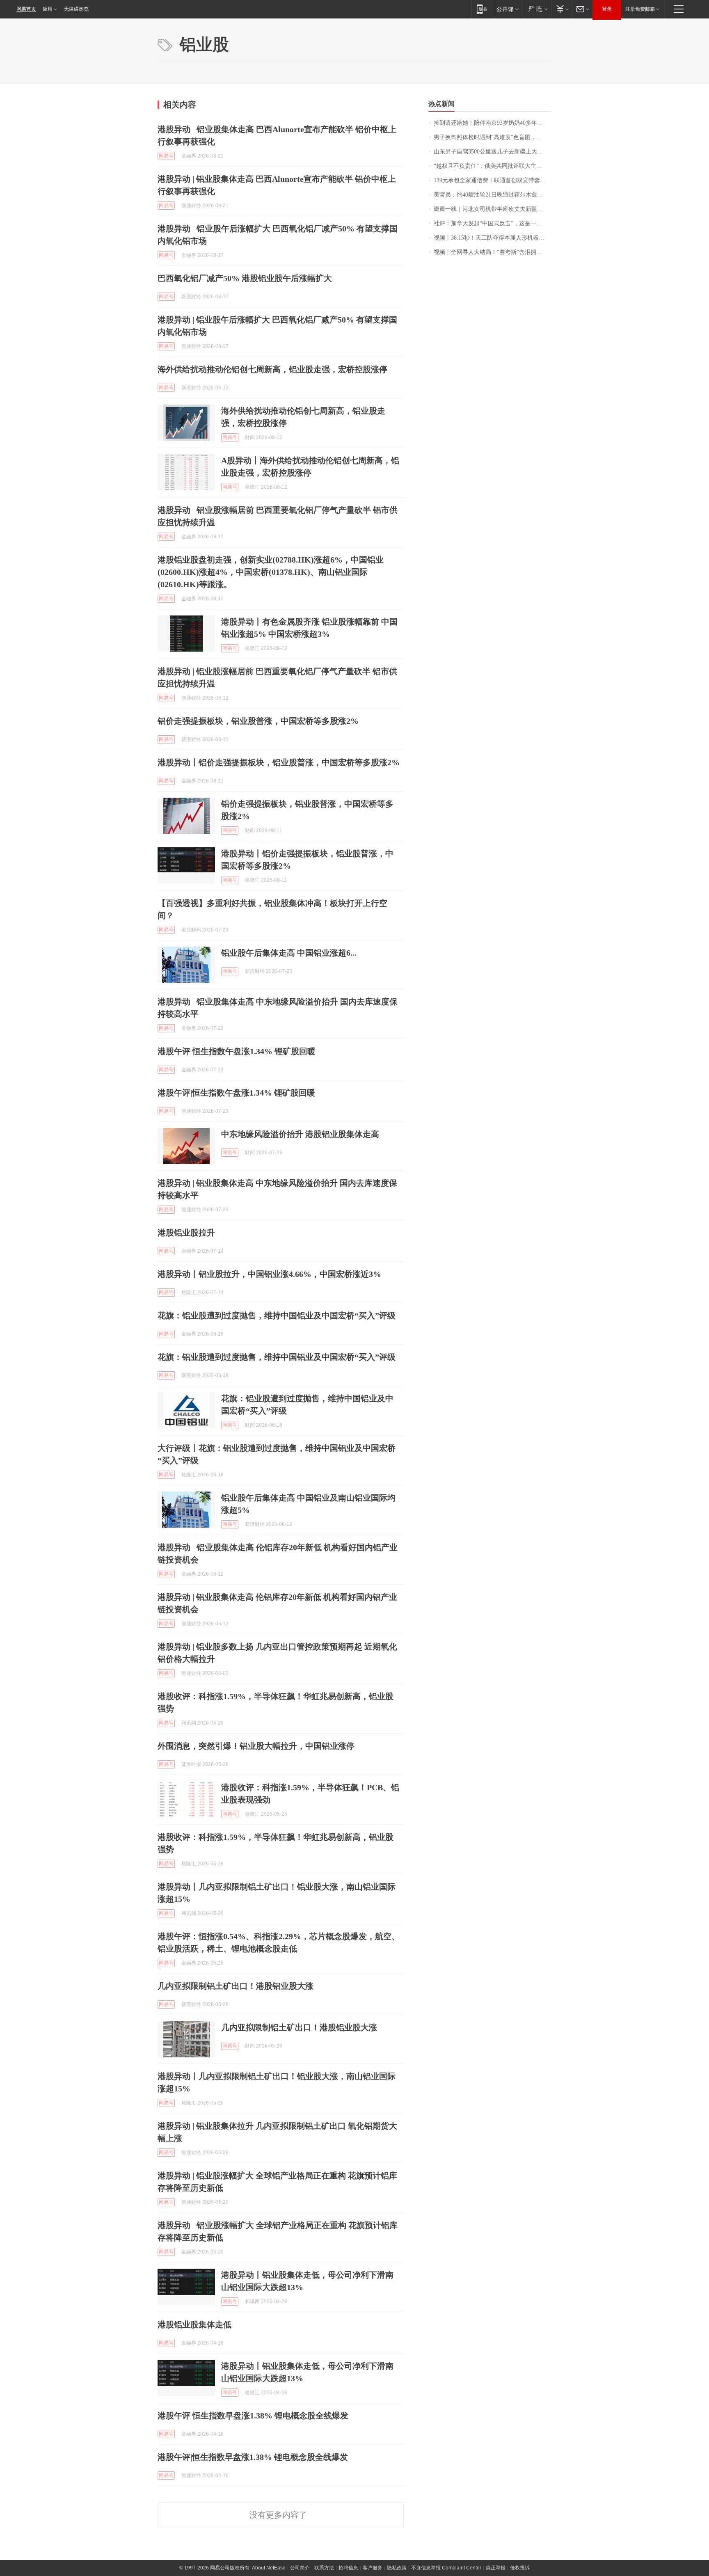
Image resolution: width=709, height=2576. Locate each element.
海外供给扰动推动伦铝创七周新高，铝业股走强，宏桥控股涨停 (272, 369)
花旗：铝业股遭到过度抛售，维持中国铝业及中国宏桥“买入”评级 (277, 1315)
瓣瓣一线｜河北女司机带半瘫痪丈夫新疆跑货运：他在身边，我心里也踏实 (493, 209)
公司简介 (300, 2568)
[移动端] (482, 9)
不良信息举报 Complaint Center (446, 2568)
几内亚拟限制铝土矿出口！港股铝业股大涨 (236, 1986)
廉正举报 (496, 2568)
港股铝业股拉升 (186, 1233)
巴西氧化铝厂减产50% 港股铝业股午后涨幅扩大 (245, 278)
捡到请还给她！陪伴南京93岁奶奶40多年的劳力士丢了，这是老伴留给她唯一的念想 (493, 123)
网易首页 (26, 9)
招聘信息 (348, 2568)
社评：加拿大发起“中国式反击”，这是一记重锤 (493, 223)
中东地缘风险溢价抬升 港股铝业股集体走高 (300, 1134)
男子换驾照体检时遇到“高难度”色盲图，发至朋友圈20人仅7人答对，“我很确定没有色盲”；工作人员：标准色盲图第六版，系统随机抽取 (493, 137)
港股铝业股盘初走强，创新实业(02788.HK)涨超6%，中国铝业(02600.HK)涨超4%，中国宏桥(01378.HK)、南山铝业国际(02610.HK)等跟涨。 (271, 572)
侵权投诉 (520, 2568)
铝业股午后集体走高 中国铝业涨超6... (289, 953)
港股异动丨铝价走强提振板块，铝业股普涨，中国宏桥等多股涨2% (279, 762)
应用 (48, 9)
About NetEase (269, 2568)
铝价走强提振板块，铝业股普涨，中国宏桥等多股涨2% (258, 721)
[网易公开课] (507, 9)
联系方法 (324, 2568)
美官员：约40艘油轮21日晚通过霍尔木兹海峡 (491, 195)
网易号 (166, 156)
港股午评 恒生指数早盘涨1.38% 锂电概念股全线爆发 (253, 2416)
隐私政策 (397, 2568)
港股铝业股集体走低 (194, 2324)
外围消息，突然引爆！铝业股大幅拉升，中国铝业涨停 (256, 1746)
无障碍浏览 (76, 9)
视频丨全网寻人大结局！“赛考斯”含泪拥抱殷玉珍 (493, 252)
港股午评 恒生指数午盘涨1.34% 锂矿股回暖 (237, 1051)
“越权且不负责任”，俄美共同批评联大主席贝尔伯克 (493, 166)
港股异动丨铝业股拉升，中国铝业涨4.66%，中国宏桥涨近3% (269, 1274)
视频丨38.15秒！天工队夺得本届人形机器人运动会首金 (493, 238)
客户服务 (373, 2568)
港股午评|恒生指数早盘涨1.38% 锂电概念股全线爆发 (253, 2457)
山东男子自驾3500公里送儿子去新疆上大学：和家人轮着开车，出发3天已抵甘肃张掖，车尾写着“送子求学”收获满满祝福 (493, 152)
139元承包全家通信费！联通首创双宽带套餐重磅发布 (493, 180)
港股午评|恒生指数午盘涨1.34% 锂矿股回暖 (236, 1093)
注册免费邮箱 (640, 9)
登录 (607, 9)
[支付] (561, 9)
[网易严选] (536, 9)
